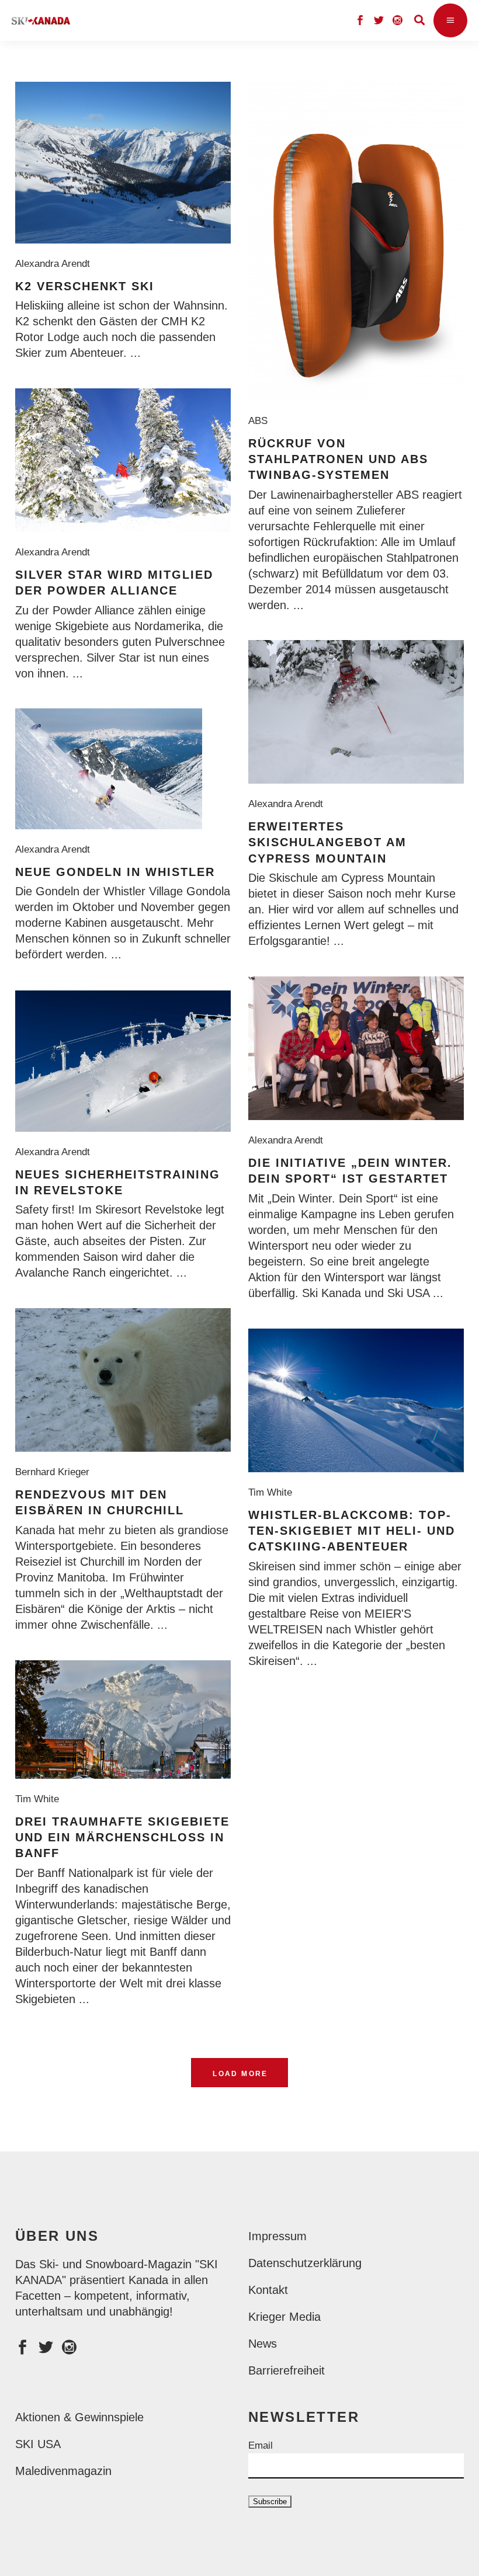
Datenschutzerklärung (305, 2263)
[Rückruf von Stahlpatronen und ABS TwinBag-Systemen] (356, 241)
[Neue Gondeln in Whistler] (109, 769)
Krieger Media (284, 2317)
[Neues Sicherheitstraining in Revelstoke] (123, 1061)
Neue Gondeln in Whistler (115, 872)
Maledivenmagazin (63, 2471)
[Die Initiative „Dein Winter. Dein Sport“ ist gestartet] (356, 1048)
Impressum (277, 2236)
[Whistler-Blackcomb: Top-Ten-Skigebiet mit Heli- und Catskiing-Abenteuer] (356, 1400)
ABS (261, 421)
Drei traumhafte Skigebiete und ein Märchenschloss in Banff (122, 1838)
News (263, 2344)
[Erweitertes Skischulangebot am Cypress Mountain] (356, 712)
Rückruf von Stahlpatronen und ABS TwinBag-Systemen (338, 459)
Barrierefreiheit (287, 2370)
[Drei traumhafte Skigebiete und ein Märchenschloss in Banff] (123, 1720)
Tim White (273, 1492)
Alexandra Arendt (55, 264)
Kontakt (268, 2290)
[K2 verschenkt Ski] (123, 163)
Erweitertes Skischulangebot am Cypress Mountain (327, 842)
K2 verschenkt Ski (85, 286)
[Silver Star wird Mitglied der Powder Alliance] (123, 460)
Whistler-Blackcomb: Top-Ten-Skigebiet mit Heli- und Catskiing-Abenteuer (352, 1531)
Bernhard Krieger (55, 1472)
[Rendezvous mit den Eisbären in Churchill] (123, 1380)
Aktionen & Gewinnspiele (79, 2417)
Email (261, 2445)
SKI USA (38, 2444)
